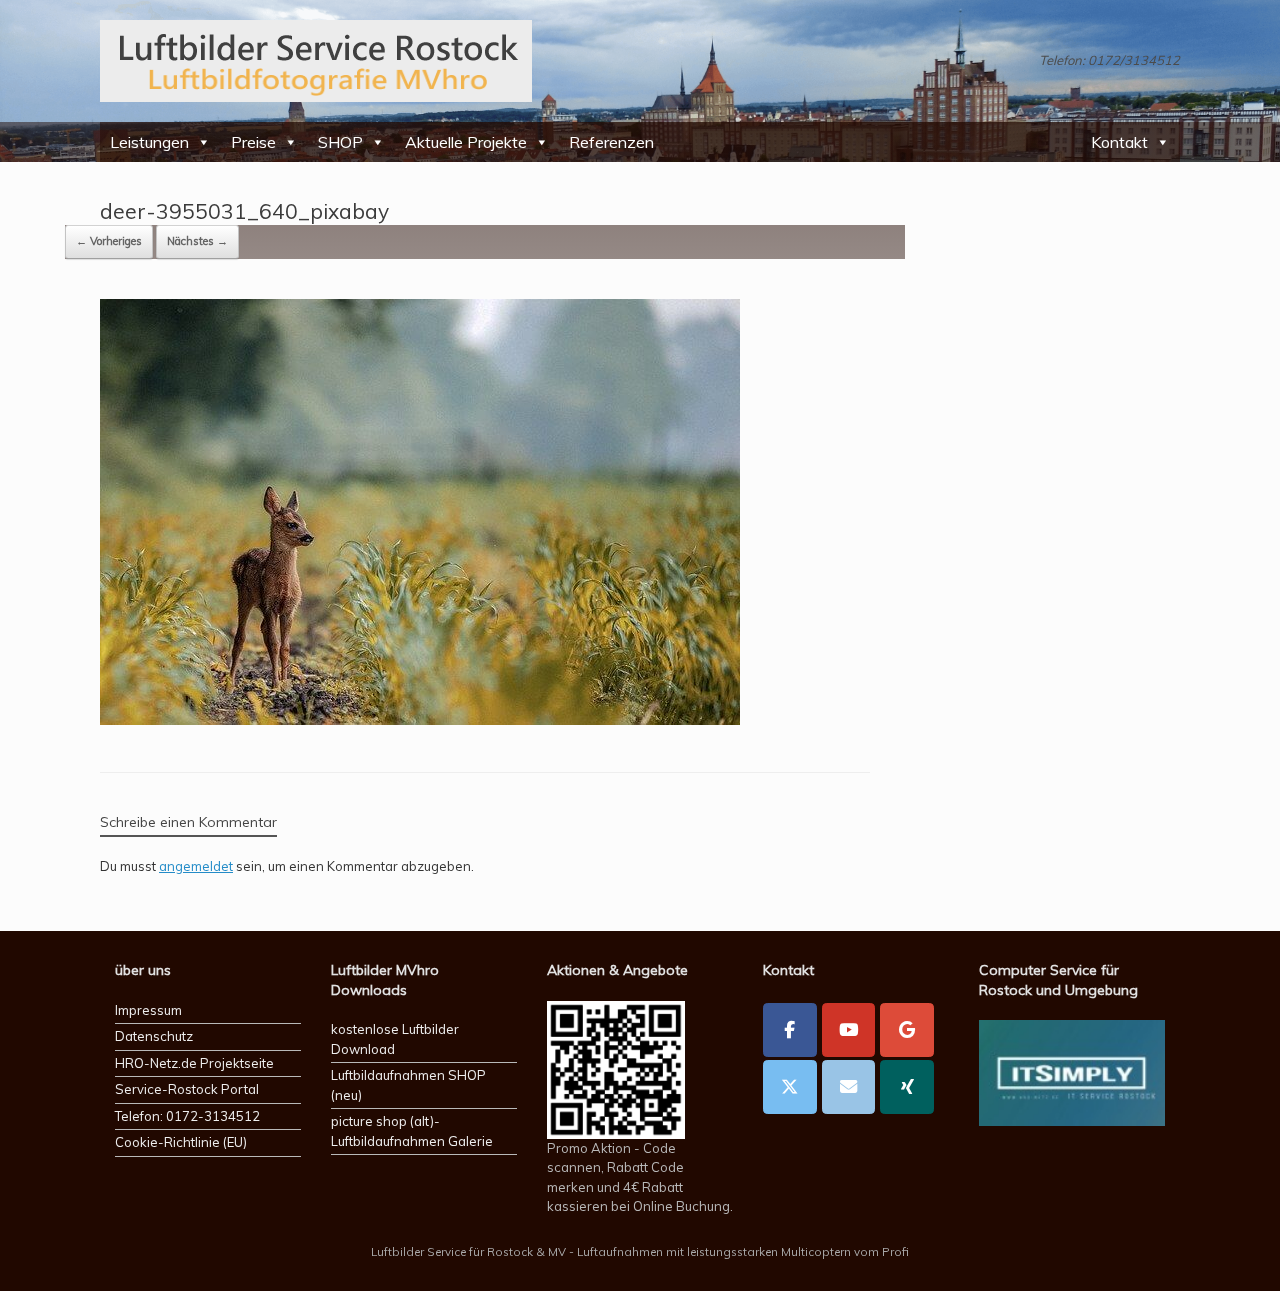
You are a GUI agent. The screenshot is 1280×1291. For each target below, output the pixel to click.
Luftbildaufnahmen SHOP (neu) (408, 1085)
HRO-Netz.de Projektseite (194, 1063)
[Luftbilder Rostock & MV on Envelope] (849, 1087)
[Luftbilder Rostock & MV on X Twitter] (790, 1087)
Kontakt (1119, 142)
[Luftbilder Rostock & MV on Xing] (907, 1087)
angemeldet (196, 866)
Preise (253, 142)
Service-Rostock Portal (187, 1089)
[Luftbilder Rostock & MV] (316, 61)
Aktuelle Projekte (466, 142)
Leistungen (149, 142)
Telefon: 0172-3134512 (187, 1116)
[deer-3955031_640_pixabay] (420, 719)
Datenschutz (154, 1036)
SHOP (340, 142)
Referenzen (611, 142)
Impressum (148, 1010)
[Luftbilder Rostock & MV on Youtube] (849, 1030)
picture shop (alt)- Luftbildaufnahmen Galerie (412, 1131)
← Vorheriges (109, 241)
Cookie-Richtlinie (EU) (181, 1142)
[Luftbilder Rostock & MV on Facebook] (790, 1030)
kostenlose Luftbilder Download (395, 1039)
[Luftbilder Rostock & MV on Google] (907, 1030)
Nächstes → (197, 241)
